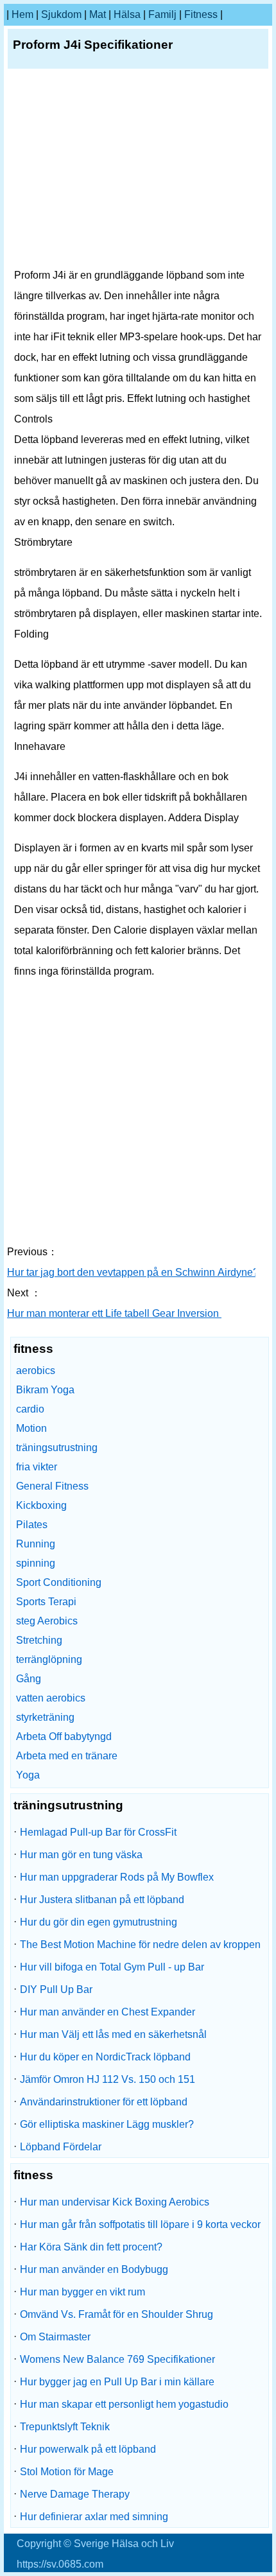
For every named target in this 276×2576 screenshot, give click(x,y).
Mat (98, 14)
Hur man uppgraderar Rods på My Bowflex (117, 1877)
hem (22, 14)
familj (162, 14)
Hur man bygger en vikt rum (82, 2292)
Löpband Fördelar (61, 2147)
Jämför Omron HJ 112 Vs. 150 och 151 (108, 2079)
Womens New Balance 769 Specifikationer (117, 2359)
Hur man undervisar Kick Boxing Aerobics (115, 2202)
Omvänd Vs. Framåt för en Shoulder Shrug (116, 2314)
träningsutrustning (57, 1448)
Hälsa (127, 14)
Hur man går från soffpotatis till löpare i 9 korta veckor (140, 2224)
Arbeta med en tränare (67, 1756)
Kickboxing (41, 1505)
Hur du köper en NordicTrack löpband (105, 2057)
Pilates (32, 1525)
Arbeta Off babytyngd (64, 1736)
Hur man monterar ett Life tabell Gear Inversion (114, 1313)
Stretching (39, 1640)
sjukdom (61, 14)
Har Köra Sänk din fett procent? (91, 2247)
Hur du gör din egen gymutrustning (99, 1922)
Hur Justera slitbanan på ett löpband (102, 1900)
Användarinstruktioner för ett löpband (104, 2102)
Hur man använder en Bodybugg (94, 2269)
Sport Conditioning (59, 1582)
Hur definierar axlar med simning (94, 2517)
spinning (36, 1563)
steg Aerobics (47, 1621)
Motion (31, 1428)
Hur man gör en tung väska (81, 1855)
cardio (30, 1409)
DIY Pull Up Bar (56, 1989)
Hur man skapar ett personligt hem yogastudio (124, 2404)
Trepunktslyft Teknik (65, 2427)
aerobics (36, 1371)
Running (36, 1544)
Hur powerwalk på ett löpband (88, 2449)
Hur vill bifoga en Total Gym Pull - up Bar (112, 1967)
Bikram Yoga (45, 1390)
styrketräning (45, 1717)
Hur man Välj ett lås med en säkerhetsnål (113, 2034)
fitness (201, 14)
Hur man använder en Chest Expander (108, 2012)
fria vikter (37, 1467)
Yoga (28, 1775)
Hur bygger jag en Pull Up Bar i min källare (117, 2382)
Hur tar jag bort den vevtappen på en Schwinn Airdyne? (134, 1272)
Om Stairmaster (55, 2337)
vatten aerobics (51, 1698)
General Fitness (52, 1486)
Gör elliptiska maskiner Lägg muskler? (107, 2124)
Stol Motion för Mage (67, 2472)
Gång (29, 1679)
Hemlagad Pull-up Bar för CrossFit (98, 1832)
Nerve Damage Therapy (75, 2494)
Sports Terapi (46, 1602)
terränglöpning (49, 1659)
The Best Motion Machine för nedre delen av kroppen (140, 1945)
